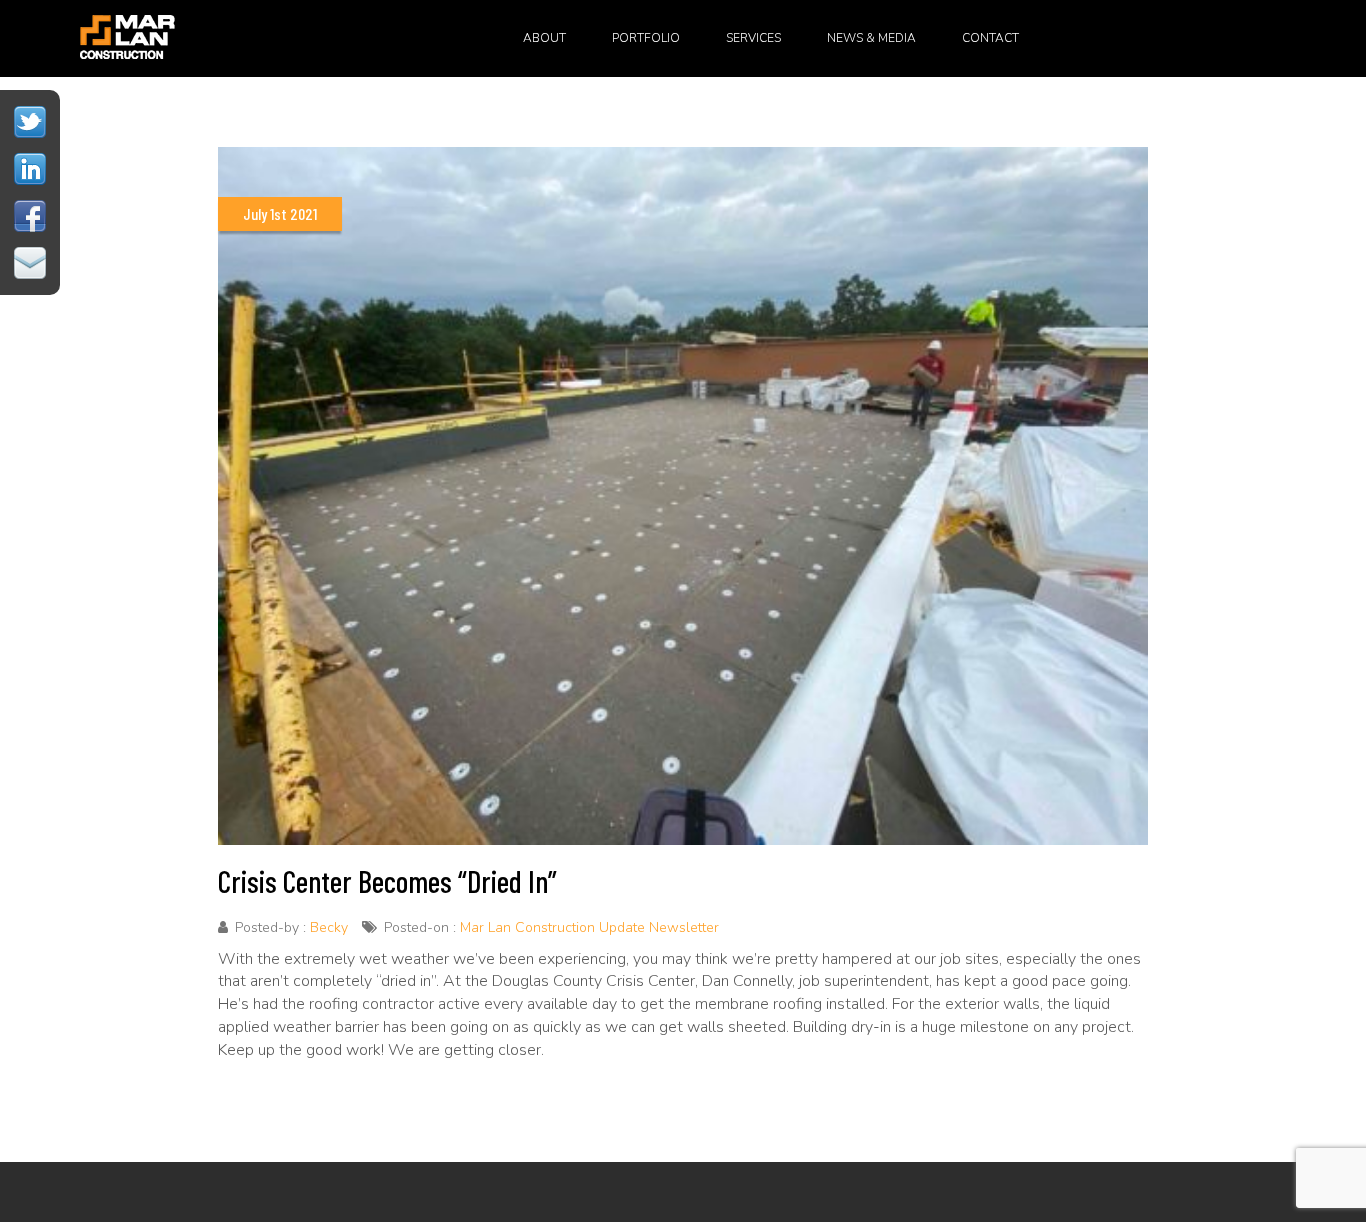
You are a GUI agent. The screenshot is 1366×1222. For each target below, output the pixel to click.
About (544, 38)
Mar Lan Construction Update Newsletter (589, 927)
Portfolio (646, 38)
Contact (990, 38)
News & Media (871, 38)
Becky (329, 927)
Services (753, 38)
